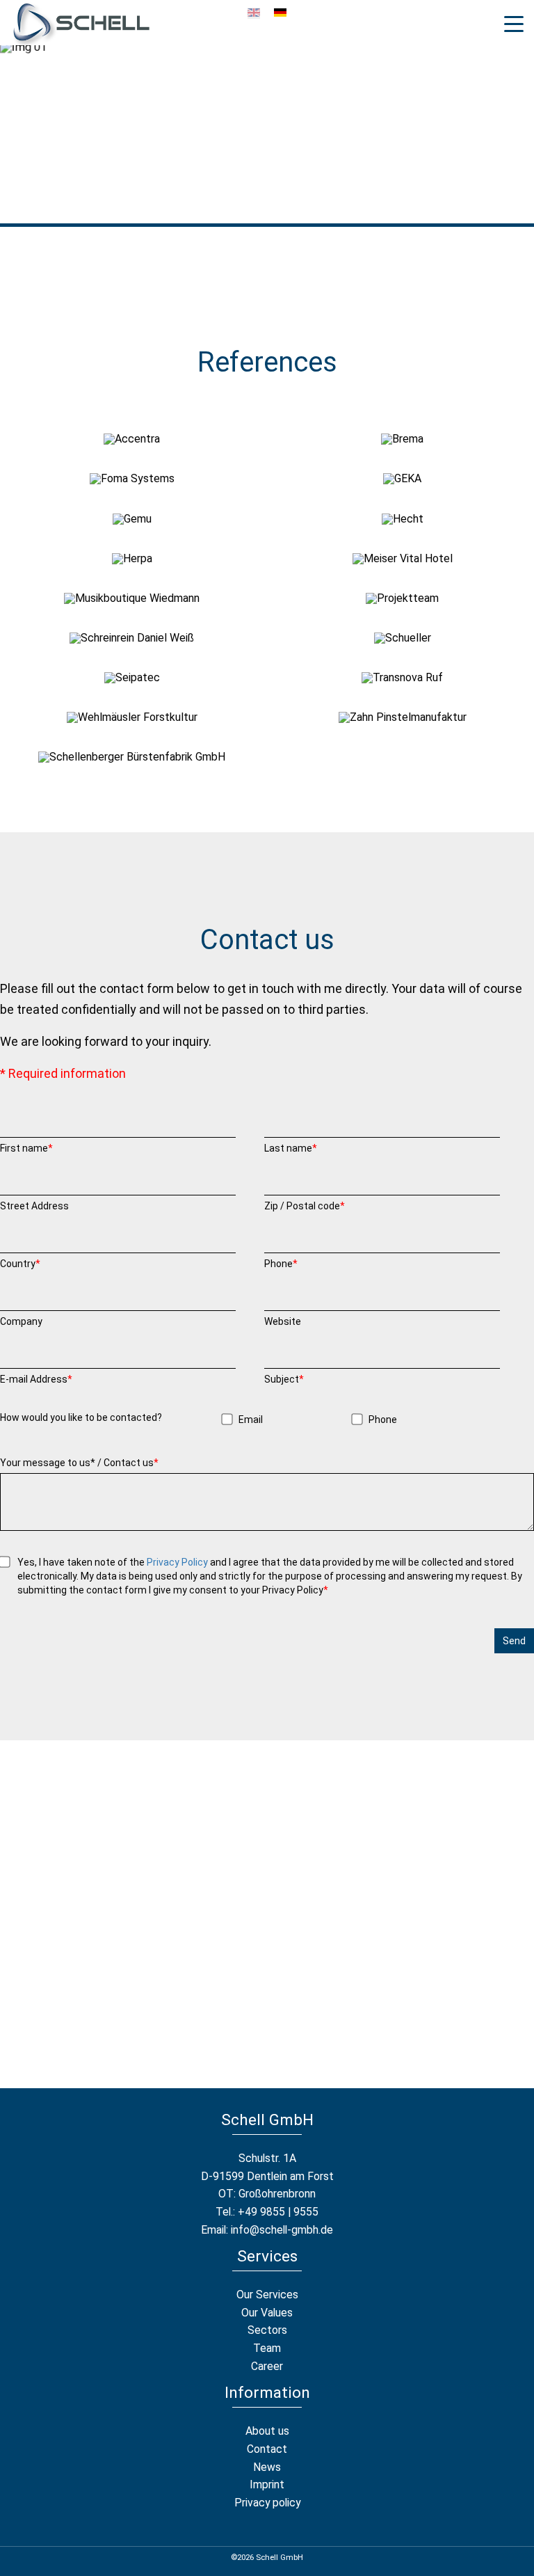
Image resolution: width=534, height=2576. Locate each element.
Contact (267, 2449)
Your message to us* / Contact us (79, 1463)
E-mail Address (36, 1379)
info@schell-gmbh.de (282, 2230)
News (267, 2467)
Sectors (267, 2330)
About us (267, 2431)
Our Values (267, 2313)
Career (267, 2366)
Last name (291, 1148)
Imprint (267, 2484)
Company (21, 1321)
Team (267, 2348)
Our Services (267, 2295)
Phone (281, 1264)
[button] (132, 439)
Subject (284, 1379)
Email (251, 1420)
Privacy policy (267, 2503)
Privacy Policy (177, 1562)
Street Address (34, 1206)
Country (20, 1264)
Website (283, 1321)
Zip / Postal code (305, 1206)
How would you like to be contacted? (81, 1417)
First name (26, 1148)
